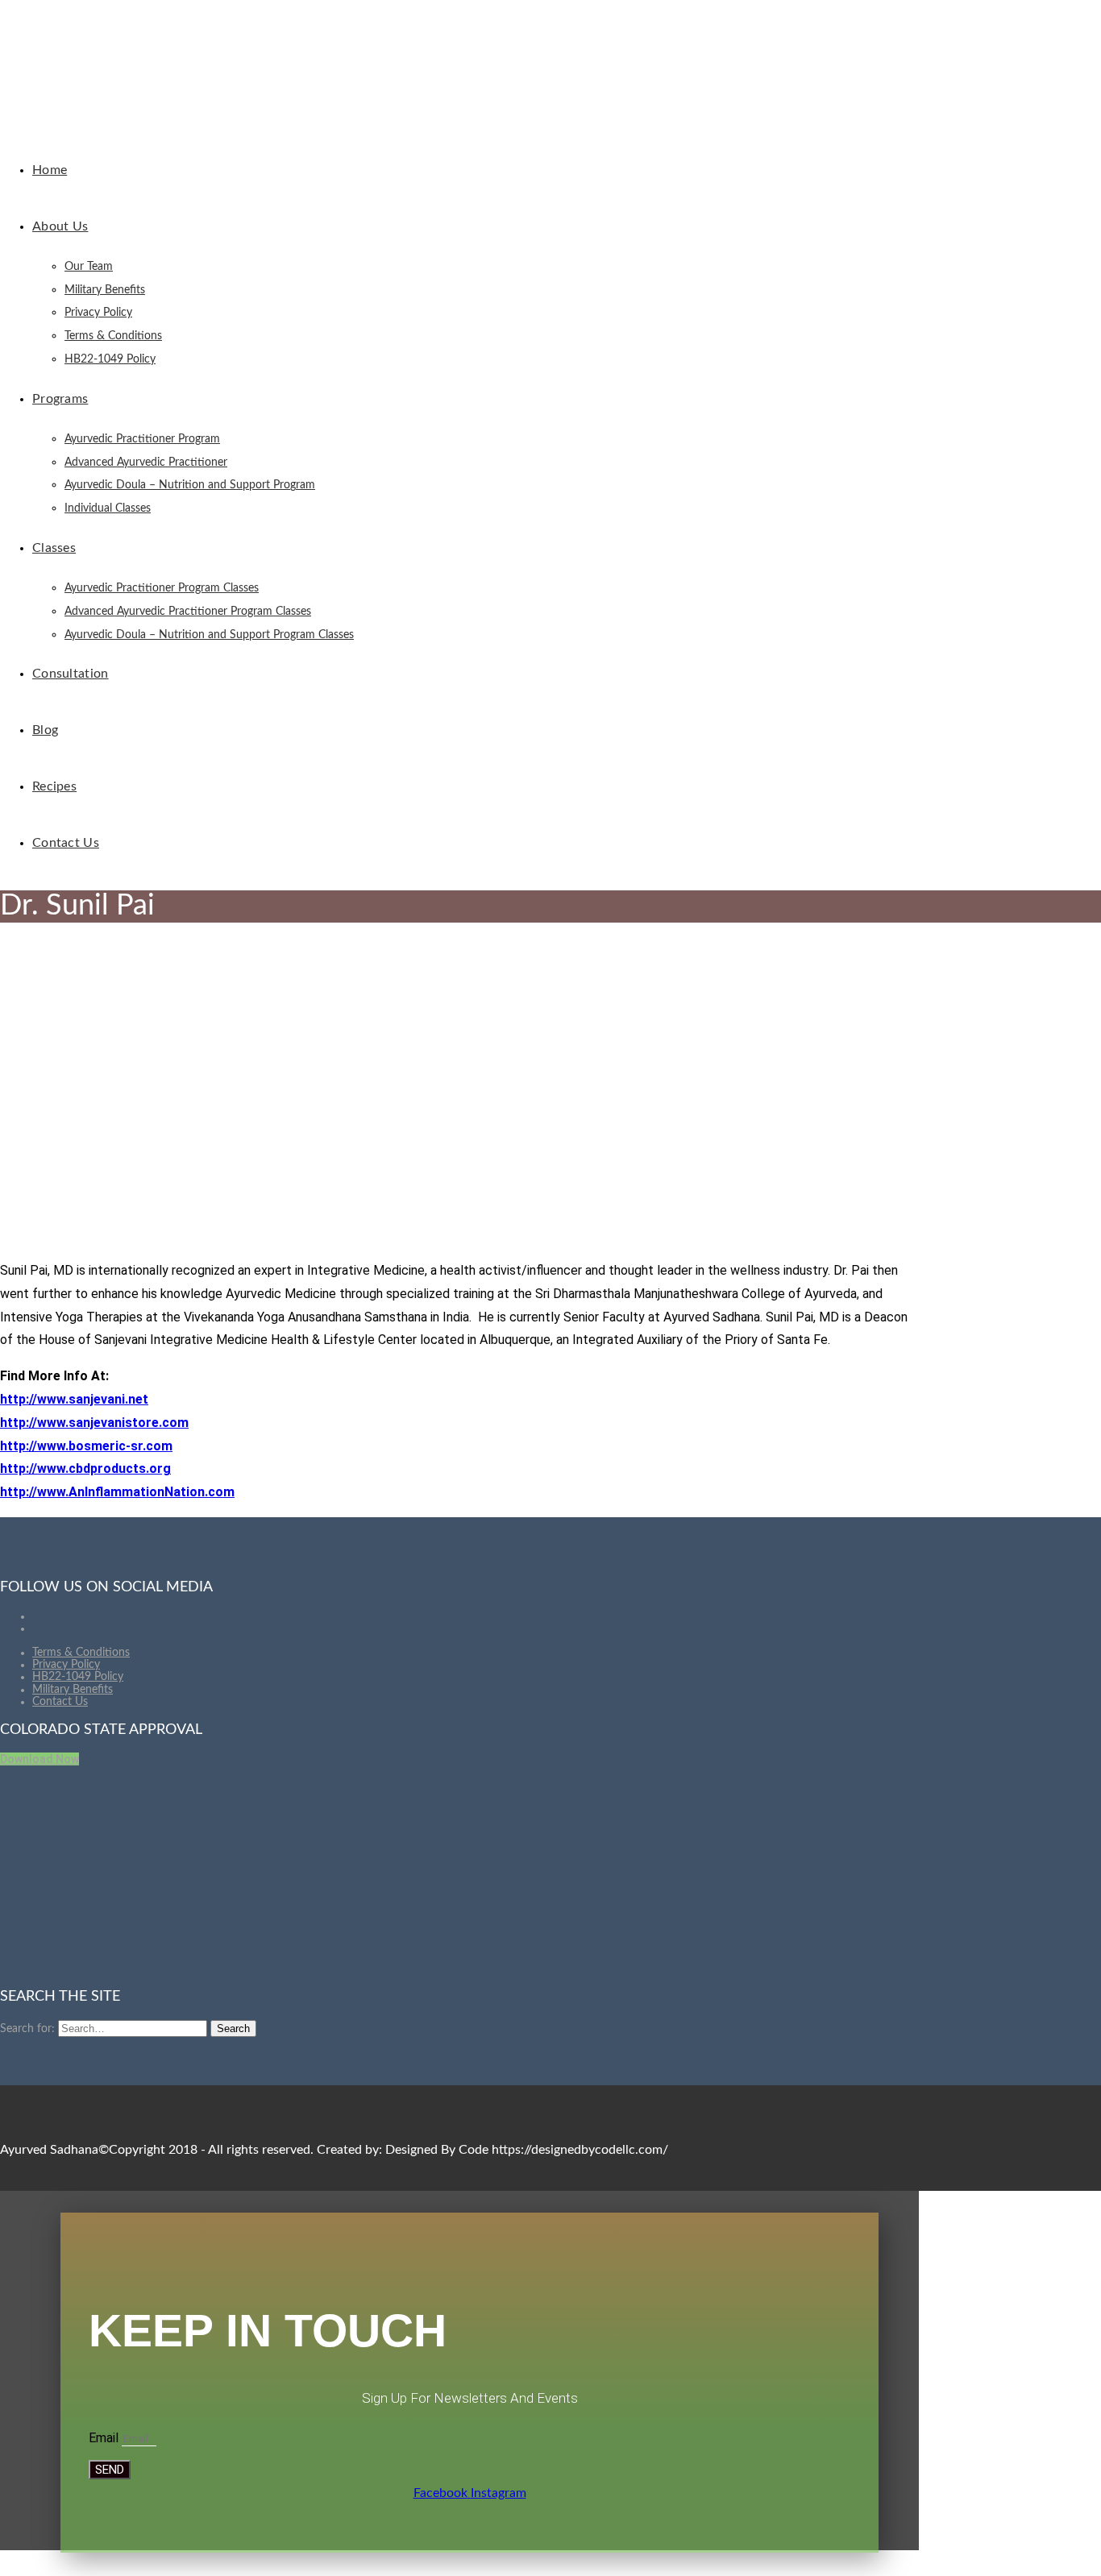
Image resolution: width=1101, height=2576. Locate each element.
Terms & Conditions (81, 1653)
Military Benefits (73, 1690)
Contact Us (60, 1702)
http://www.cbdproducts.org (85, 1468)
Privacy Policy (66, 1665)
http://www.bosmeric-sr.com (86, 1446)
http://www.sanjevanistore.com (94, 1423)
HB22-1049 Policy (78, 1677)
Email (105, 2438)
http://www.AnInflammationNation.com (117, 1492)
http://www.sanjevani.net (74, 1399)
